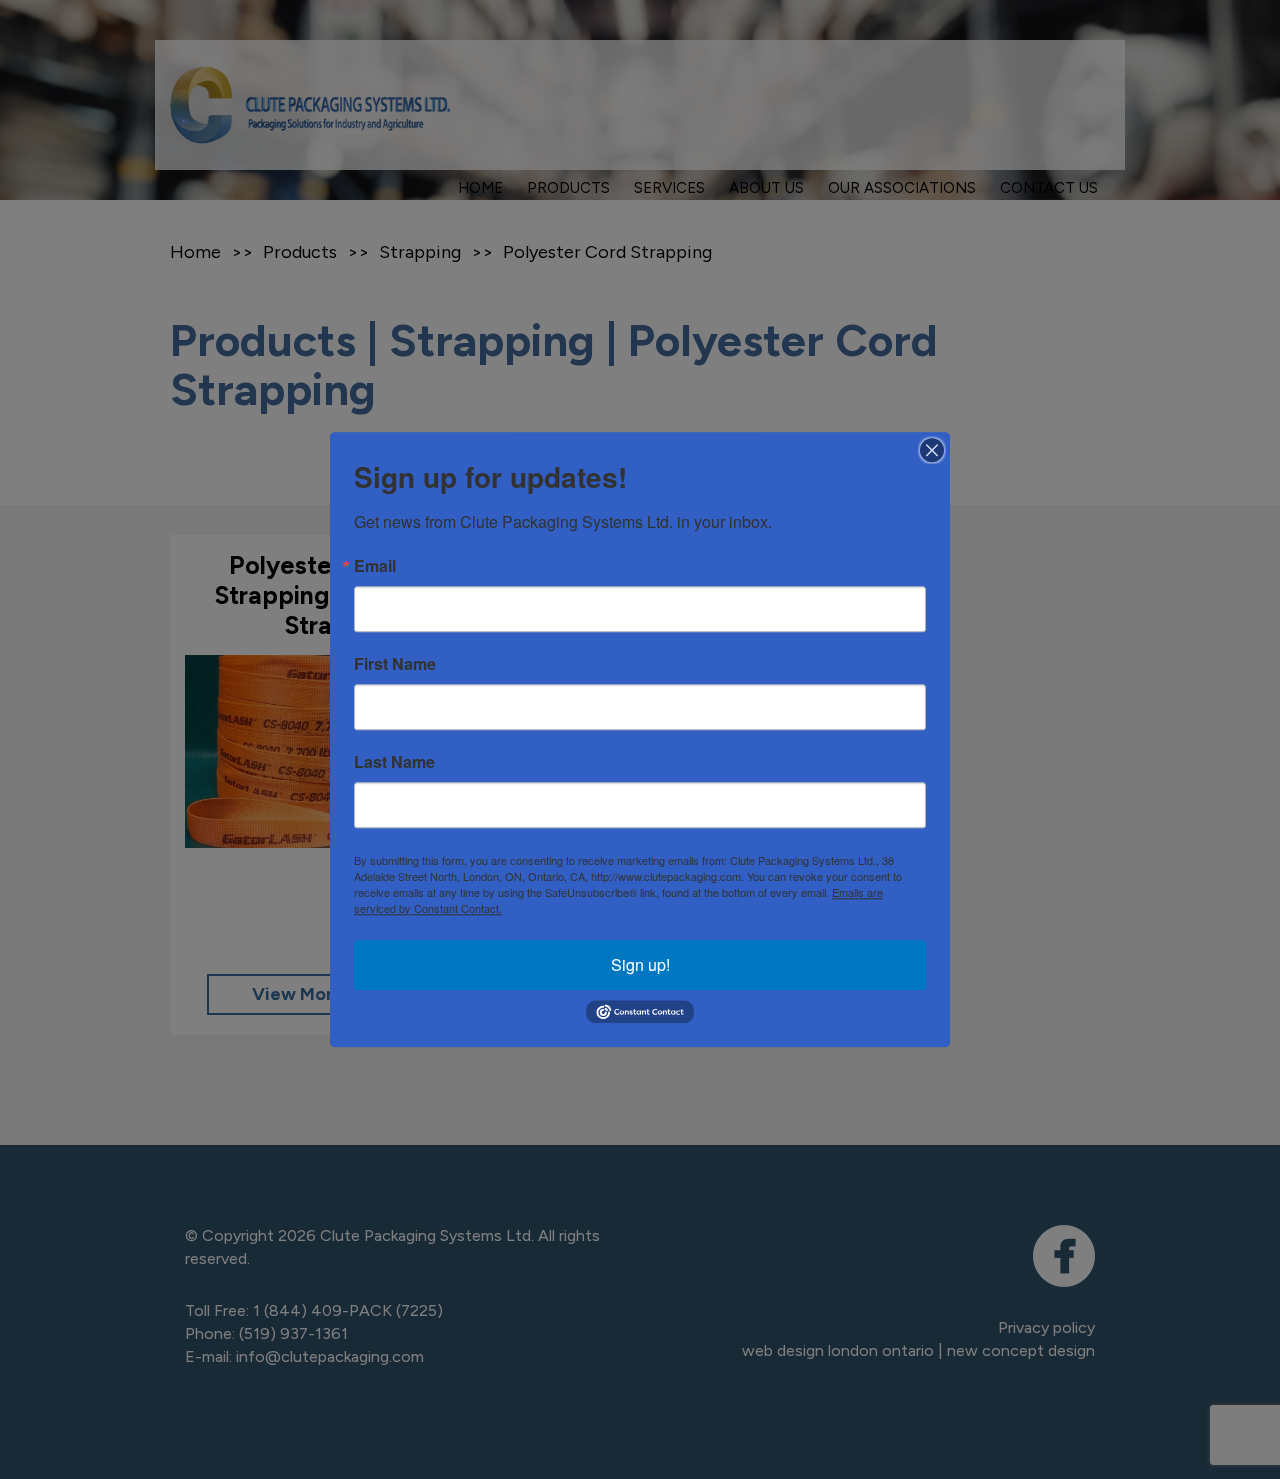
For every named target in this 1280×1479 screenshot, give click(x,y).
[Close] (932, 450)
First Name (395, 664)
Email (375, 566)
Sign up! (640, 964)
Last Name (394, 762)
